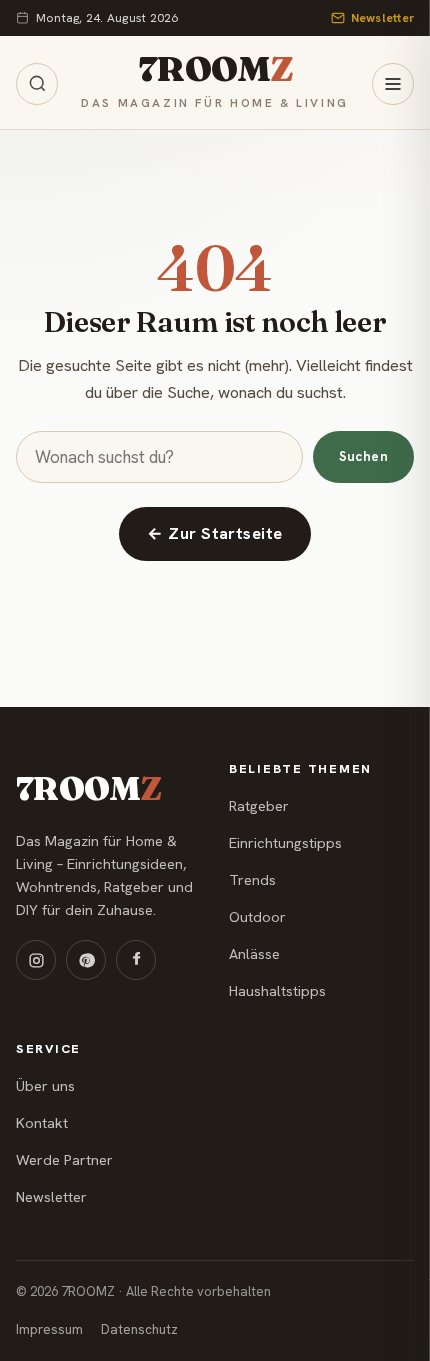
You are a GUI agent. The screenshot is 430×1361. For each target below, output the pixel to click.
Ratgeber (259, 806)
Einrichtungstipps (285, 843)
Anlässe (254, 954)
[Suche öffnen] (37, 84)
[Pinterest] (86, 960)
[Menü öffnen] (393, 84)
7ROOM (215, 69)
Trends (252, 880)
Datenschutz (139, 1329)
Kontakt (42, 1123)
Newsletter (382, 18)
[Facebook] (136, 960)
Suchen (363, 456)
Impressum (49, 1329)
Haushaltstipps (277, 991)
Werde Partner (64, 1160)
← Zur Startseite (215, 533)
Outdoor (257, 917)
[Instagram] (36, 960)
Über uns (45, 1086)
